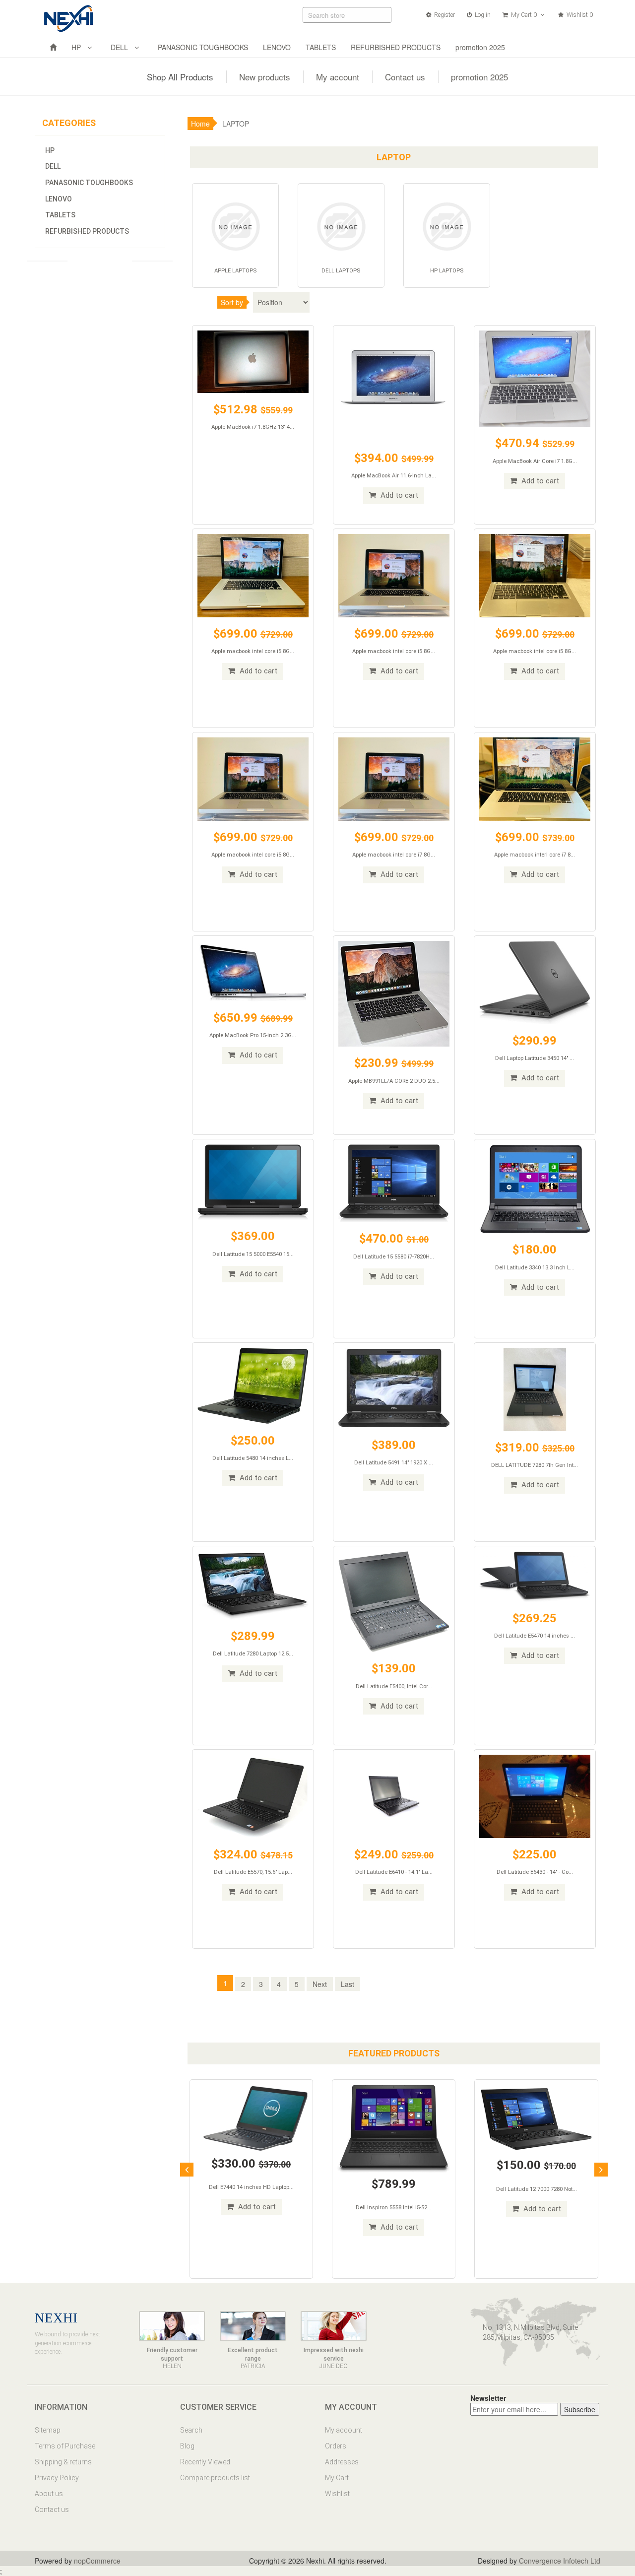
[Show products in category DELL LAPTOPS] (341, 225)
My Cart (337, 2478)
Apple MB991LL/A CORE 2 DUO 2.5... (394, 1081)
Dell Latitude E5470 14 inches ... (535, 1636)
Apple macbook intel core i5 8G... (253, 651)
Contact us (405, 77)
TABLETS (321, 47)
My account (338, 77)
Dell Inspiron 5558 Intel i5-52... (394, 2208)
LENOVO (277, 47)
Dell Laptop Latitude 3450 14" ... (535, 1058)
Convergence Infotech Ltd (560, 2561)
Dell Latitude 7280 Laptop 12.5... (253, 1654)
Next (320, 1984)
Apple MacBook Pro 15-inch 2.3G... (253, 1035)
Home (200, 124)
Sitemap (48, 2430)
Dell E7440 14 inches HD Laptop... (251, 2187)
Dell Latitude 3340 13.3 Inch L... (535, 1268)
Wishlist (337, 2494)
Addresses (342, 2462)
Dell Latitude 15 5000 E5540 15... (253, 1254)
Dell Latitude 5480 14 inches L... (253, 1458)
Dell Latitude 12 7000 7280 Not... (537, 2189)
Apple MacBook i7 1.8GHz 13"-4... (253, 427)
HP (78, 47)
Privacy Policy (57, 2478)
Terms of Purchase (65, 2446)
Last (348, 1984)
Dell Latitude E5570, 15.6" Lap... (253, 1872)
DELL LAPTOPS (341, 271)
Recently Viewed (205, 2462)
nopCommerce (97, 2561)
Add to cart (398, 495)
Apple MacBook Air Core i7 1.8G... (535, 461)
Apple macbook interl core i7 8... (535, 855)
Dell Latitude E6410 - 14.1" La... (394, 1872)
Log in (482, 15)
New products (265, 77)
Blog (187, 2446)
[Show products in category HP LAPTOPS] (447, 225)
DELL (121, 47)
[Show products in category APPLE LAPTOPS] (235, 225)
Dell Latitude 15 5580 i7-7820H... (394, 1257)
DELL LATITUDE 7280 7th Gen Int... (535, 1465)
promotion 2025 (480, 47)
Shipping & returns (63, 2462)
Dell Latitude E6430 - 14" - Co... (535, 1872)
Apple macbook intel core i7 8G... (394, 855)
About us (49, 2494)
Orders (336, 2446)
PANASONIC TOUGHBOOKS (203, 47)
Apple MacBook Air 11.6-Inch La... (394, 476)
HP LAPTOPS (447, 271)
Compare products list (215, 2478)
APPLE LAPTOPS (235, 271)
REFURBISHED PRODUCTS (396, 47)
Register (444, 15)
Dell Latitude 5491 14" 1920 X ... (394, 1463)
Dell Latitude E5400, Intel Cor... (394, 1686)
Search (191, 2430)
